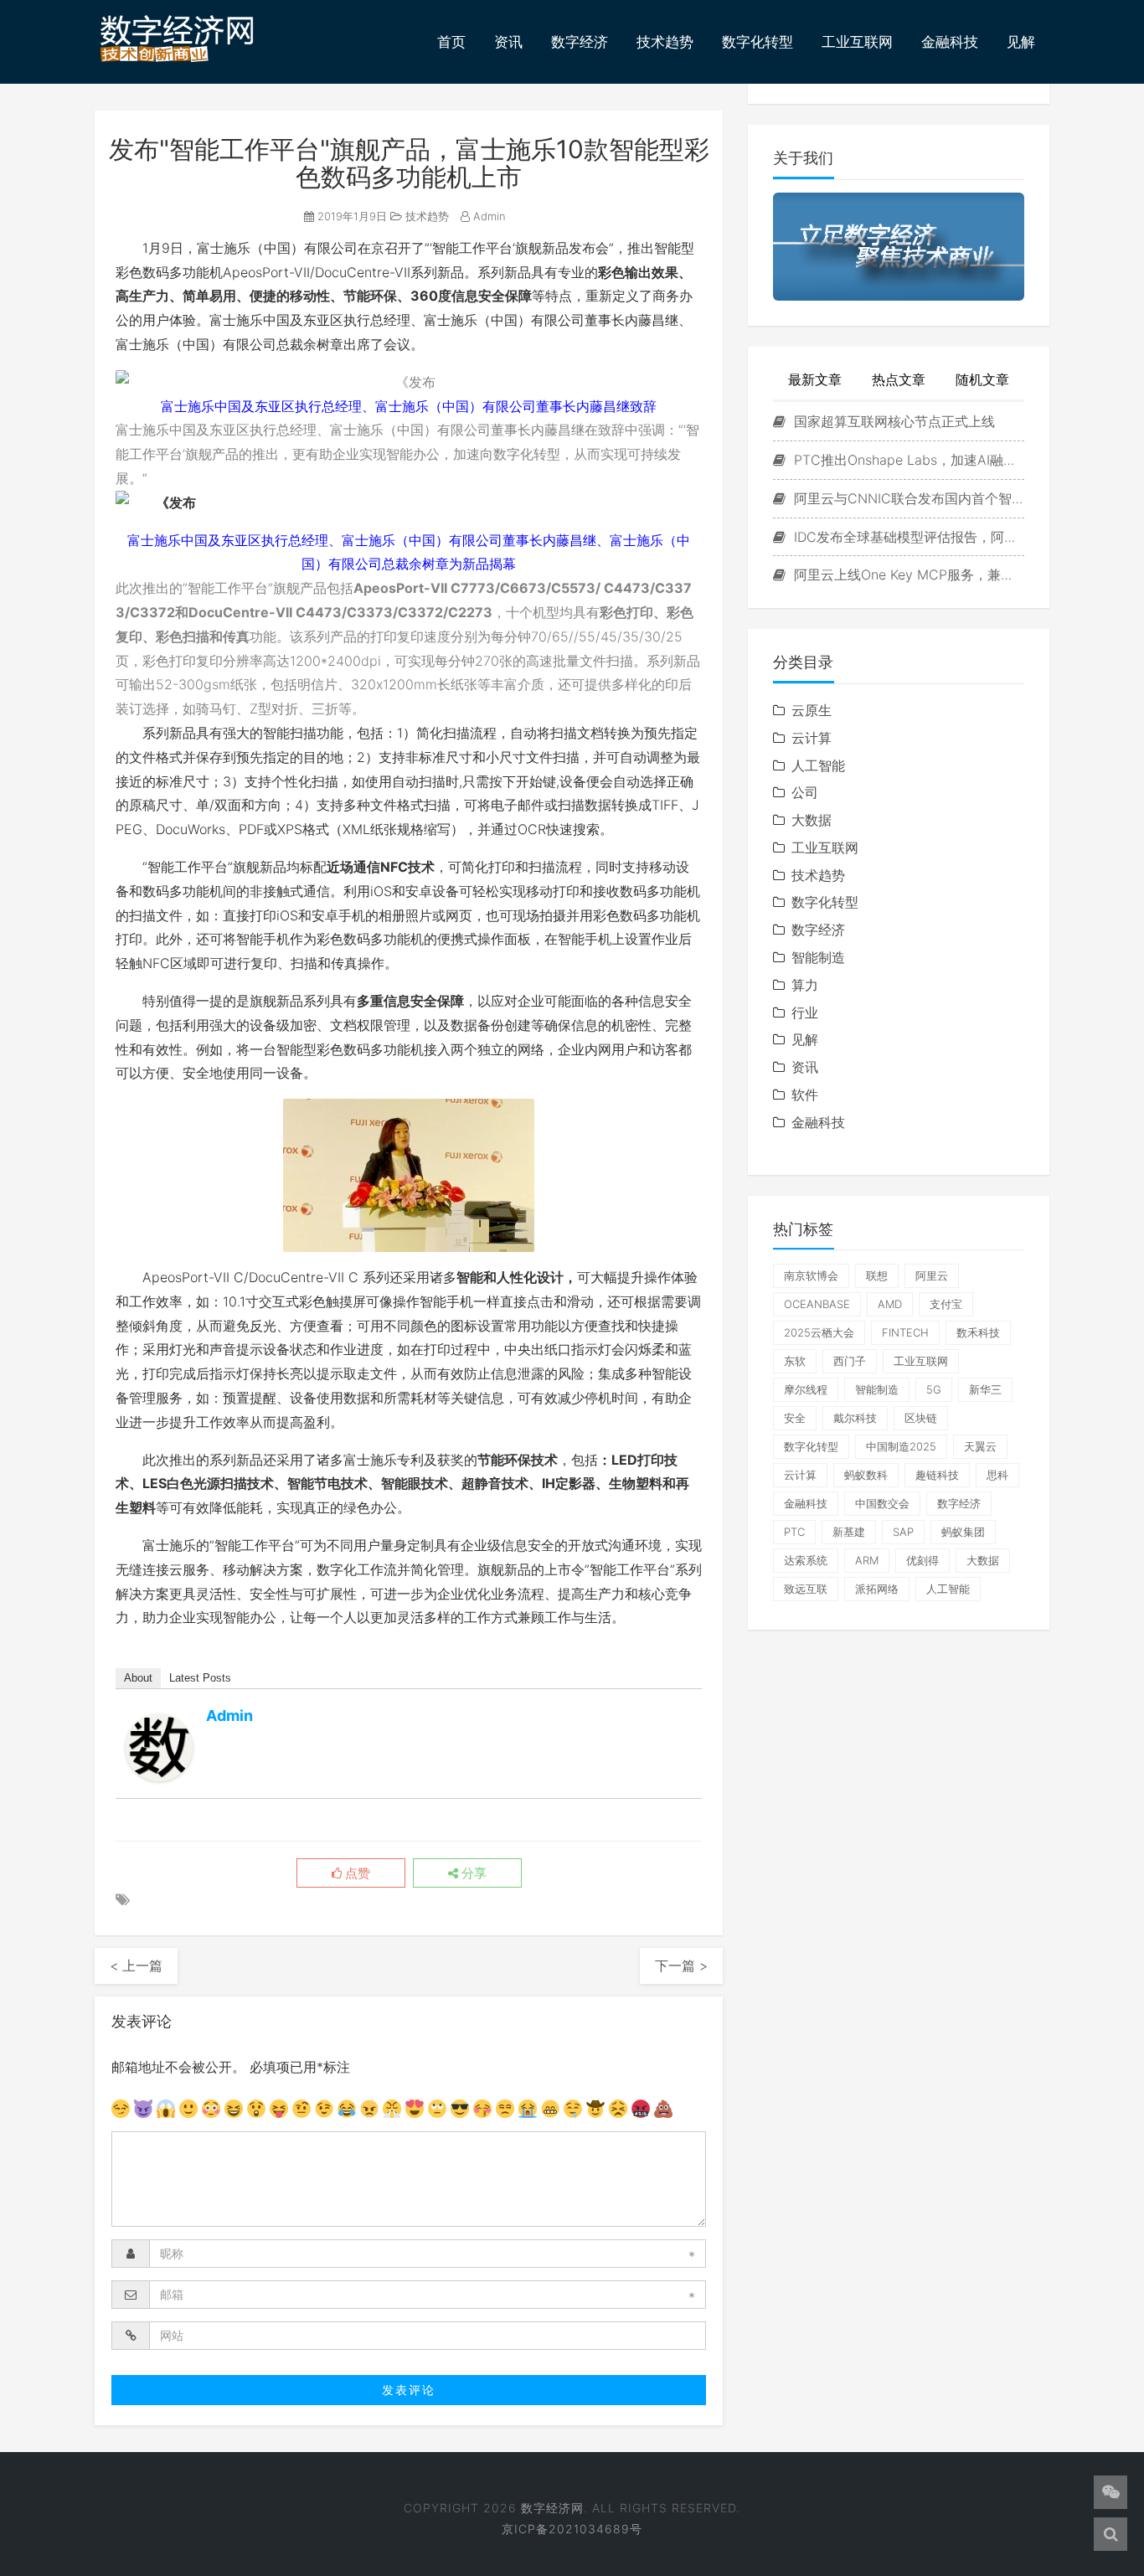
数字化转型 (758, 42)
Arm (867, 1560)
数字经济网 (552, 2508)
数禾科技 (978, 1332)
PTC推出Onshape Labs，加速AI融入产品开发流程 (907, 460)
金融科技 (950, 42)
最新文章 (815, 379)
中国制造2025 (901, 1446)
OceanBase (817, 1304)
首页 (451, 42)
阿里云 (932, 1275)
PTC (794, 1532)
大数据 (812, 820)
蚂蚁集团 (963, 1532)
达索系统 (806, 1560)
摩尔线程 (806, 1389)
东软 (795, 1361)
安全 (795, 1418)
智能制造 (818, 957)
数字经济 (580, 42)
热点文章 (899, 379)
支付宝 (946, 1304)
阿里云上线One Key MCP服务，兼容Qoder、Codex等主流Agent (907, 574)
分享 (472, 1873)
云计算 (812, 738)
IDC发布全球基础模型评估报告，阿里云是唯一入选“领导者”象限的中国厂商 (907, 537)
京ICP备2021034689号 (572, 2529)
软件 (805, 1095)
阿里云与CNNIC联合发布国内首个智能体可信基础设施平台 (907, 498)
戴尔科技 (855, 1418)
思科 (997, 1475)
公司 (805, 792)
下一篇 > (681, 1965)
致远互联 (806, 1589)
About (138, 1678)
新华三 (985, 1389)
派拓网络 (877, 1589)
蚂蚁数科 (866, 1475)
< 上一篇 (136, 1965)
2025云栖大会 (819, 1332)
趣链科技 (937, 1475)
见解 (1021, 42)
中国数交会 (882, 1503)
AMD (890, 1304)
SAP (903, 1532)
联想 (877, 1275)
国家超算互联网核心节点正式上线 (892, 421)
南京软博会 (811, 1275)
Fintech (905, 1332)
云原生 (812, 710)
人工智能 (818, 765)
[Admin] (159, 1748)
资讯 (508, 42)
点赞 (356, 1873)
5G (934, 1389)
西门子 (850, 1361)
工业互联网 (857, 42)
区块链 (921, 1418)
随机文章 (982, 379)
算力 (805, 985)
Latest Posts (200, 1678)
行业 (805, 1012)
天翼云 (980, 1446)
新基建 (849, 1532)
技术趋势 (665, 42)
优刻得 (922, 1560)
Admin (488, 216)
